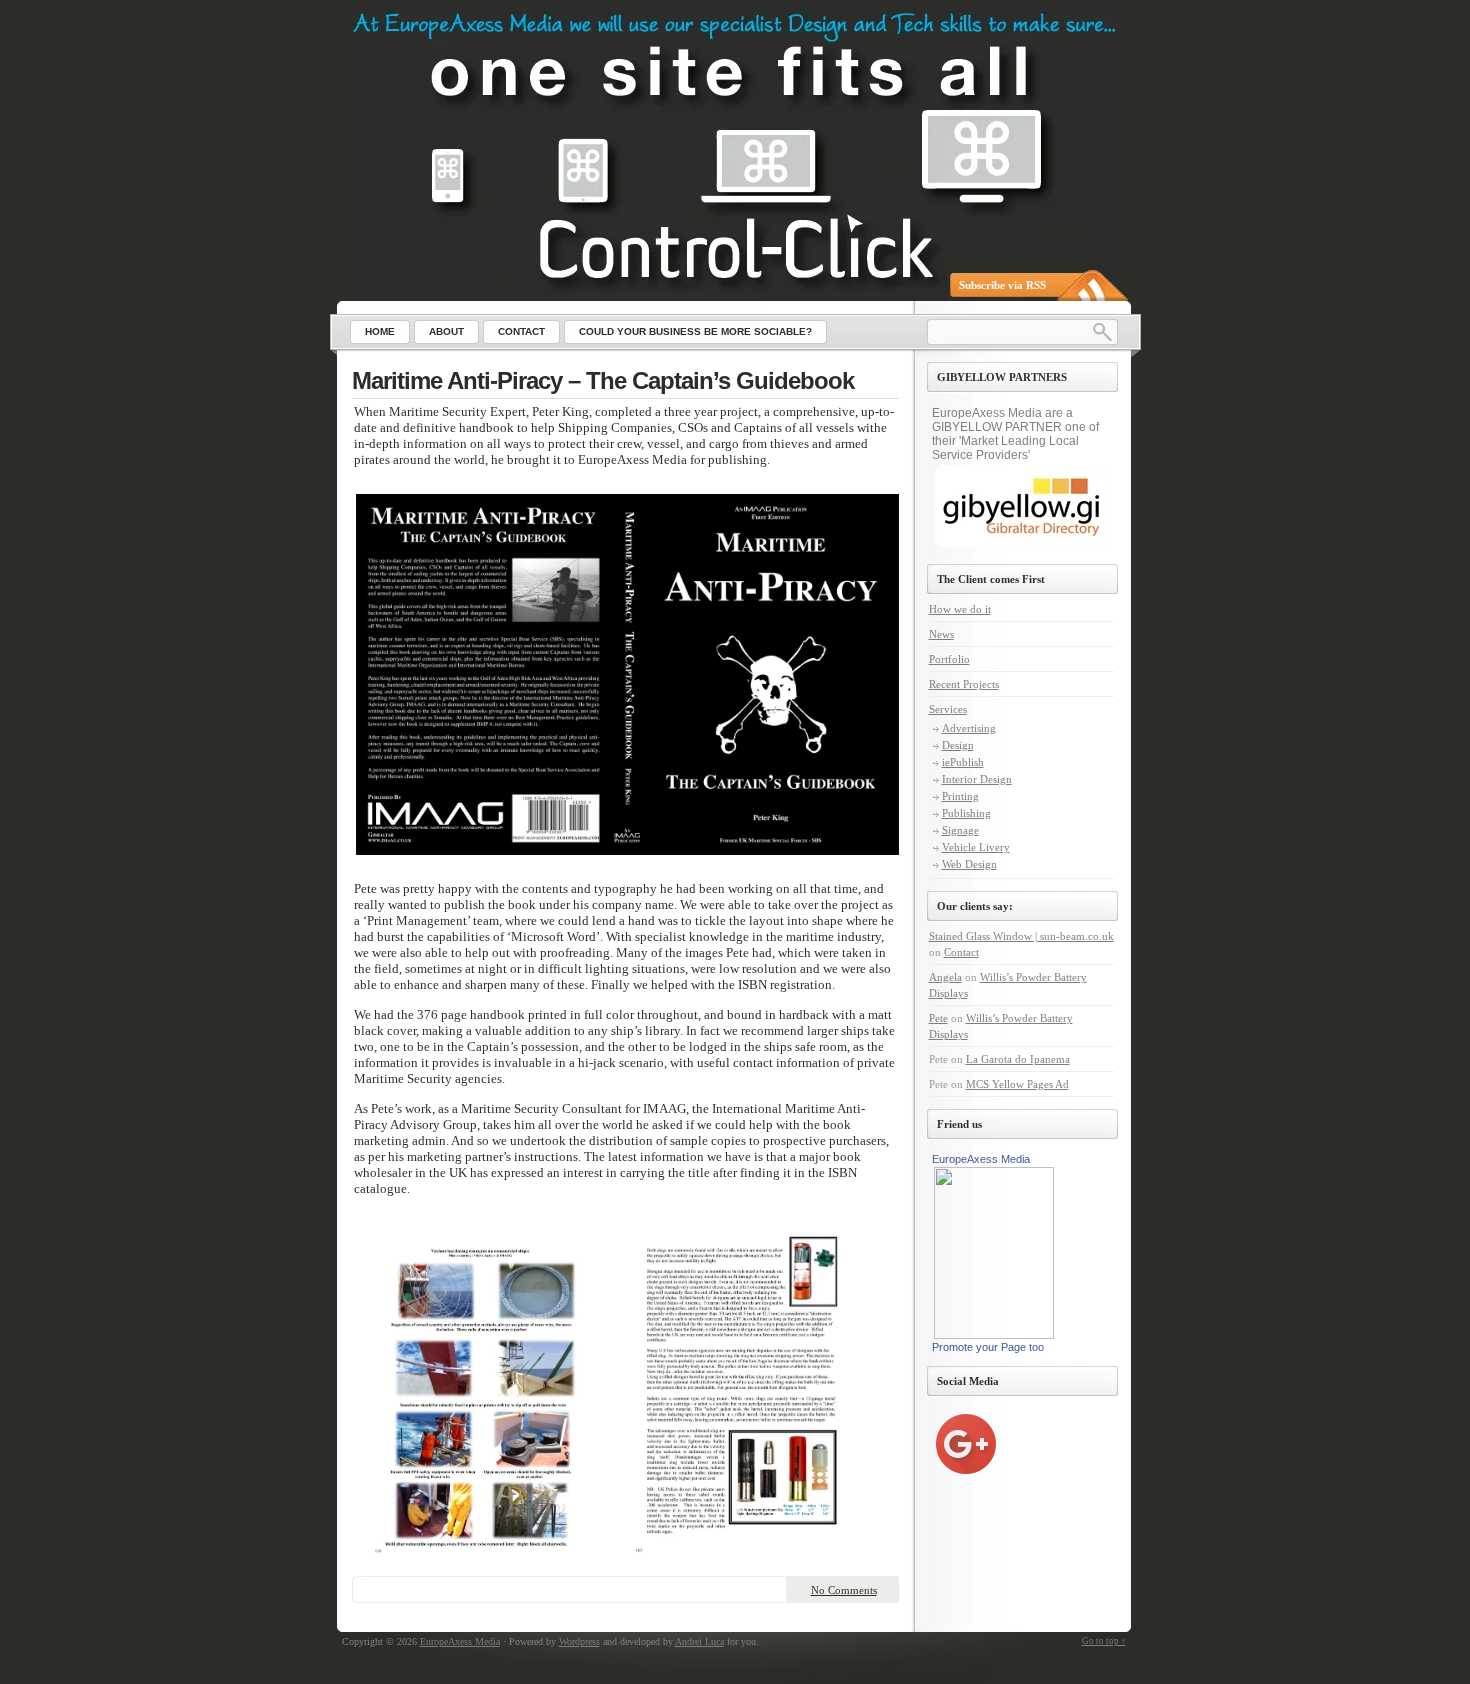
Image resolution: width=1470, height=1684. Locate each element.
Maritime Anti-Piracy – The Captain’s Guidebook (603, 380)
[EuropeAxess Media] (635, 28)
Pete (938, 1018)
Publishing (966, 813)
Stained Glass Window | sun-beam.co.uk (1021, 936)
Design (958, 745)
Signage (960, 830)
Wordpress (579, 1641)
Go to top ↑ (1104, 1641)
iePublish (963, 762)
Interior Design (977, 779)
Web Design (969, 864)
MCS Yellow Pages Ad (1017, 1084)
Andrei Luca (699, 1641)
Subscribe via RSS (1002, 285)
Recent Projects (964, 684)
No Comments (844, 1590)
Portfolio (949, 659)
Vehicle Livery (976, 847)
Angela (945, 977)
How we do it (960, 609)
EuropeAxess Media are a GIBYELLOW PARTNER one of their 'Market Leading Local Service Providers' (1015, 434)
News (941, 634)
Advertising (969, 728)
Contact (961, 952)
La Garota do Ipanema (1018, 1059)
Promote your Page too (988, 1347)
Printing (960, 796)
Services (948, 709)
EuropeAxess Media (981, 1159)
